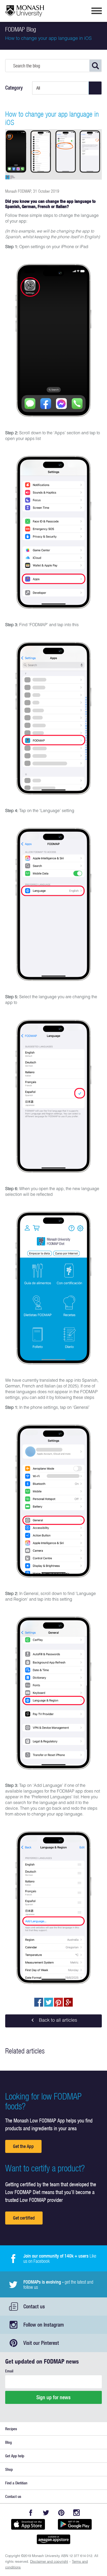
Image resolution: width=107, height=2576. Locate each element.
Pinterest (61, 2513)
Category (14, 88)
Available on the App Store (28, 2524)
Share (39, 2002)
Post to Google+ (68, 2002)
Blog (8, 2442)
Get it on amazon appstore (53, 2539)
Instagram (76, 2513)
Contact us (34, 2306)
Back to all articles (57, 2021)
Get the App (23, 2146)
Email (9, 2371)
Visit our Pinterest (41, 2343)
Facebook (31, 2513)
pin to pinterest (58, 2002)
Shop (9, 2469)
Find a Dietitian (16, 2483)
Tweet (49, 2002)
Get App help (15, 2456)
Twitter (46, 2513)
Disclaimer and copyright (49, 2562)
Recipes (11, 2429)
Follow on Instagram (44, 2325)
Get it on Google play (75, 2524)
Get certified (24, 2218)
